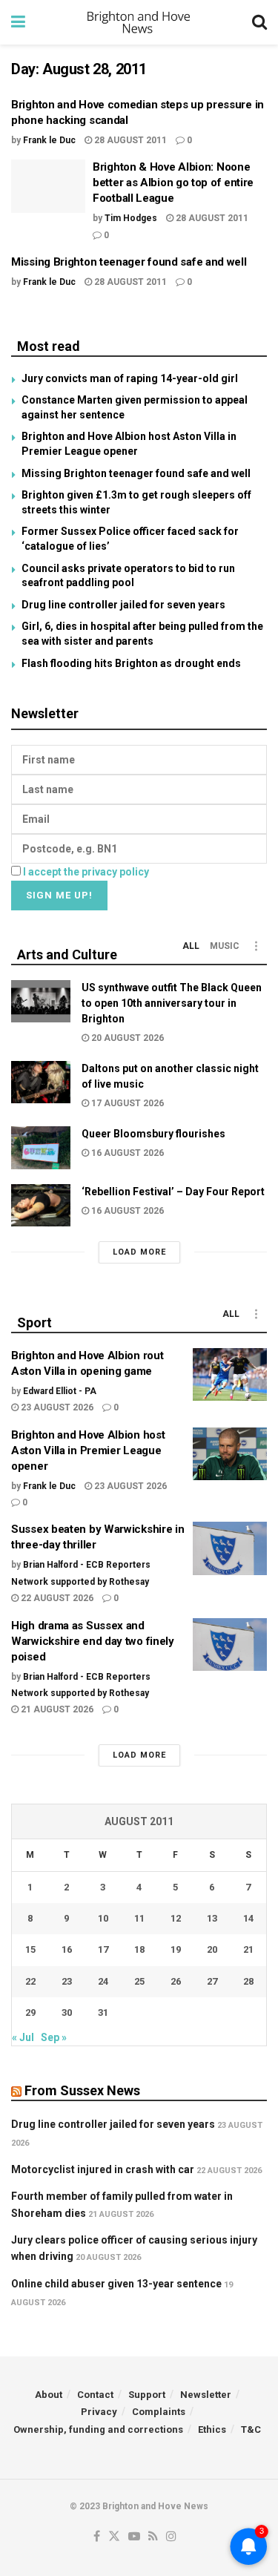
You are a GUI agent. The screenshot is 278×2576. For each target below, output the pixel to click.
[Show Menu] (18, 22)
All (191, 946)
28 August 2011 (129, 140)
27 (212, 1981)
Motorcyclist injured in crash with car (103, 2169)
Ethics (212, 2429)
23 (67, 1981)
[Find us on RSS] (153, 2537)
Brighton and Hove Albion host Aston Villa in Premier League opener (88, 1450)
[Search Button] (259, 22)
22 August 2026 (56, 1598)
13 (212, 1918)
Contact (95, 2395)
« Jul (23, 2037)
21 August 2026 (56, 1709)
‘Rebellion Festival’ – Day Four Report (173, 1192)
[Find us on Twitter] (114, 2537)
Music (225, 946)
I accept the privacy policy (86, 872)
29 (30, 2012)
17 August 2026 (126, 1103)
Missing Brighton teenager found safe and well (129, 262)
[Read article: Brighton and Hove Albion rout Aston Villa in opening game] (230, 1375)
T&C (251, 2429)
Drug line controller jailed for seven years (123, 605)
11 (139, 1918)
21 (248, 1949)
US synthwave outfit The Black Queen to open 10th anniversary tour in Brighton (172, 1003)
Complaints (159, 2412)
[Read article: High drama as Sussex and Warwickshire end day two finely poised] (230, 1645)
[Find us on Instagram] (171, 2537)
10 (103, 1918)
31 (103, 2012)
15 (30, 1949)
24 (103, 1981)
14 (248, 1918)
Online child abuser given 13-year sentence (116, 2284)
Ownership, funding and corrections (98, 2429)
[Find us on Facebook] (97, 2537)
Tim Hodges (131, 218)
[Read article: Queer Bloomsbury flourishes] (41, 1147)
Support (147, 2395)
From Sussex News (82, 2090)
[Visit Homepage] (139, 22)
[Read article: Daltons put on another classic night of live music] (41, 1082)
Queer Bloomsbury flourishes (153, 1134)
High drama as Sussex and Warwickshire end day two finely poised (93, 1641)
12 (176, 1918)
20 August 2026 (126, 1038)
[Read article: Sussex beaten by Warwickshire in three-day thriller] (230, 1548)
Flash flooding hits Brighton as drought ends (131, 663)
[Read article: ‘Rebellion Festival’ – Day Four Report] (41, 1205)
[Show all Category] (256, 946)
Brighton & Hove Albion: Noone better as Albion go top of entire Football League (173, 183)
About (49, 2395)
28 (248, 1981)
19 (176, 1949)
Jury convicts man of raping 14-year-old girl (130, 378)
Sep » (54, 2037)
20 (212, 1949)
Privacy (99, 2412)
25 (139, 1981)
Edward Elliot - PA (60, 1391)
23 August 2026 (56, 1407)
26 (176, 1981)
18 (139, 1949)
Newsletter (206, 2395)
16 (67, 1949)
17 (103, 1949)
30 (67, 2012)
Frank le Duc (49, 140)
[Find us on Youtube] (134, 2537)
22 (30, 1981)
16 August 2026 (126, 1153)
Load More (139, 1252)
